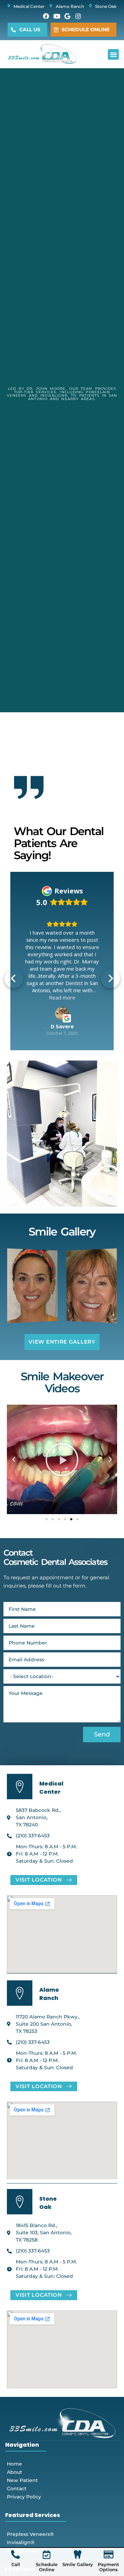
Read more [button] (62, 997)
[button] (113, 55)
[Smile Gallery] (77, 2555)
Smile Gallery (78, 2564)
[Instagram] (78, 16)
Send (102, 1734)
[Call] (15, 2555)
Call (16, 2564)
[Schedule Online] (46, 2555)
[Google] (68, 16)
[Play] (62, 1459)
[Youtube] (57, 16)
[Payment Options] (108, 2555)
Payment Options (108, 2567)
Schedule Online (47, 2567)
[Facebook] (46, 16)
